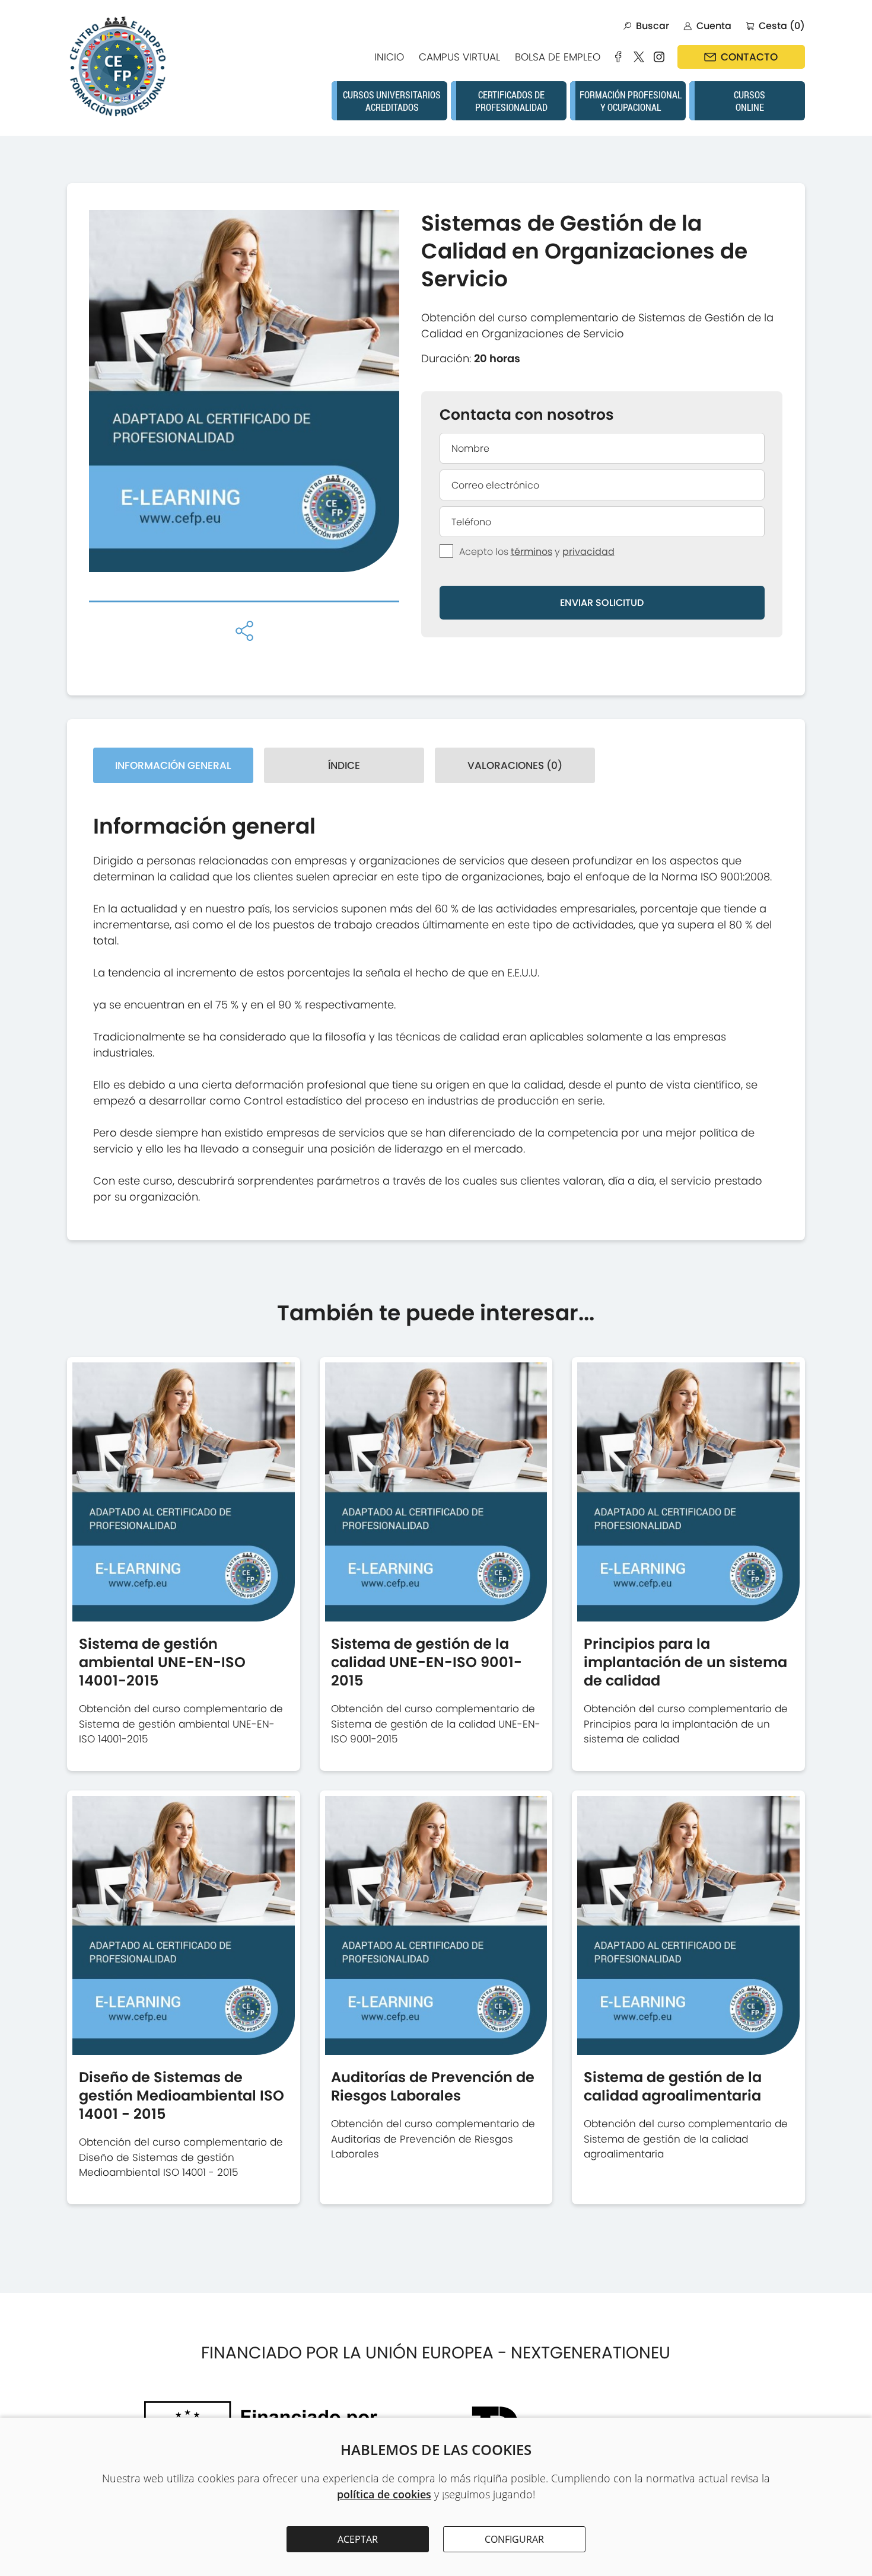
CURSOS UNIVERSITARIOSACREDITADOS (392, 101)
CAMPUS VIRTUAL (459, 57)
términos (532, 552)
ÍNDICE (344, 765)
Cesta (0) (782, 26)
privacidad (588, 552)
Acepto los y (537, 552)
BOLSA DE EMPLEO (558, 57)
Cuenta (714, 26)
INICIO (389, 57)
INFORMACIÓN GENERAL (173, 765)
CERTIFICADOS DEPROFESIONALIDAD (511, 101)
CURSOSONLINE (750, 101)
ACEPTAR (358, 2539)
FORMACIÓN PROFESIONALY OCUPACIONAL (631, 101)
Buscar (653, 26)
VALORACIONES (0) (515, 765)
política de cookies (384, 2494)
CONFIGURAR (514, 2539)
